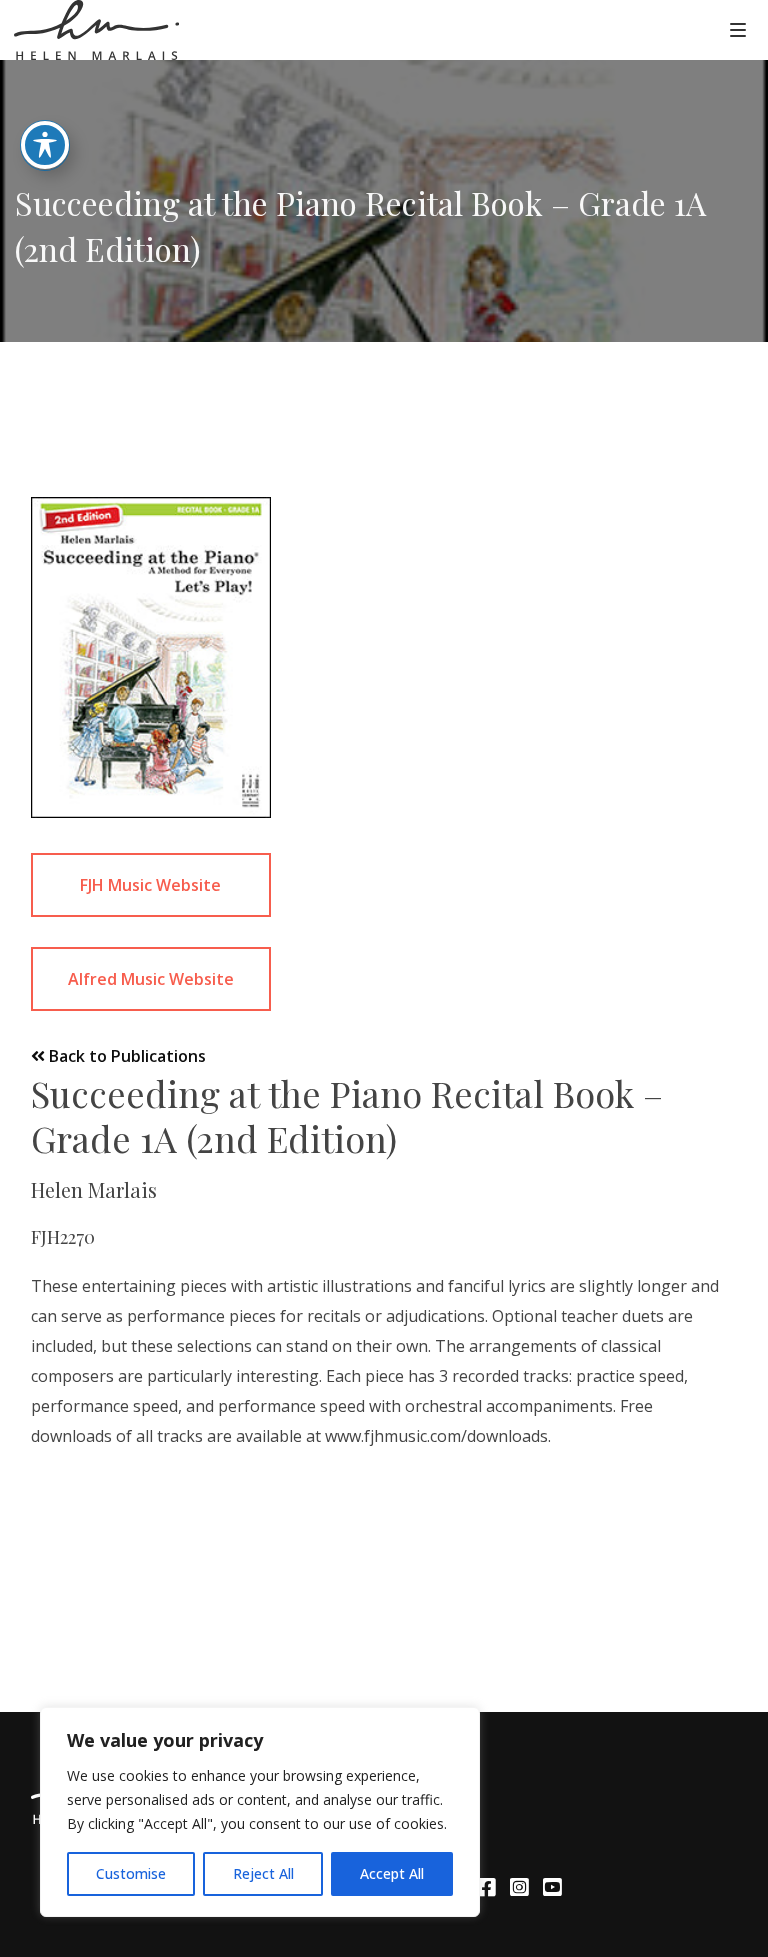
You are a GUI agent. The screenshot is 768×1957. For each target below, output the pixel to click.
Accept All (392, 1873)
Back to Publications (125, 1056)
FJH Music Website (150, 885)
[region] (260, 1812)
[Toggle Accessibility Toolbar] (45, 145)
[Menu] (738, 29)
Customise (131, 1873)
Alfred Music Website (151, 979)
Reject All (263, 1873)
